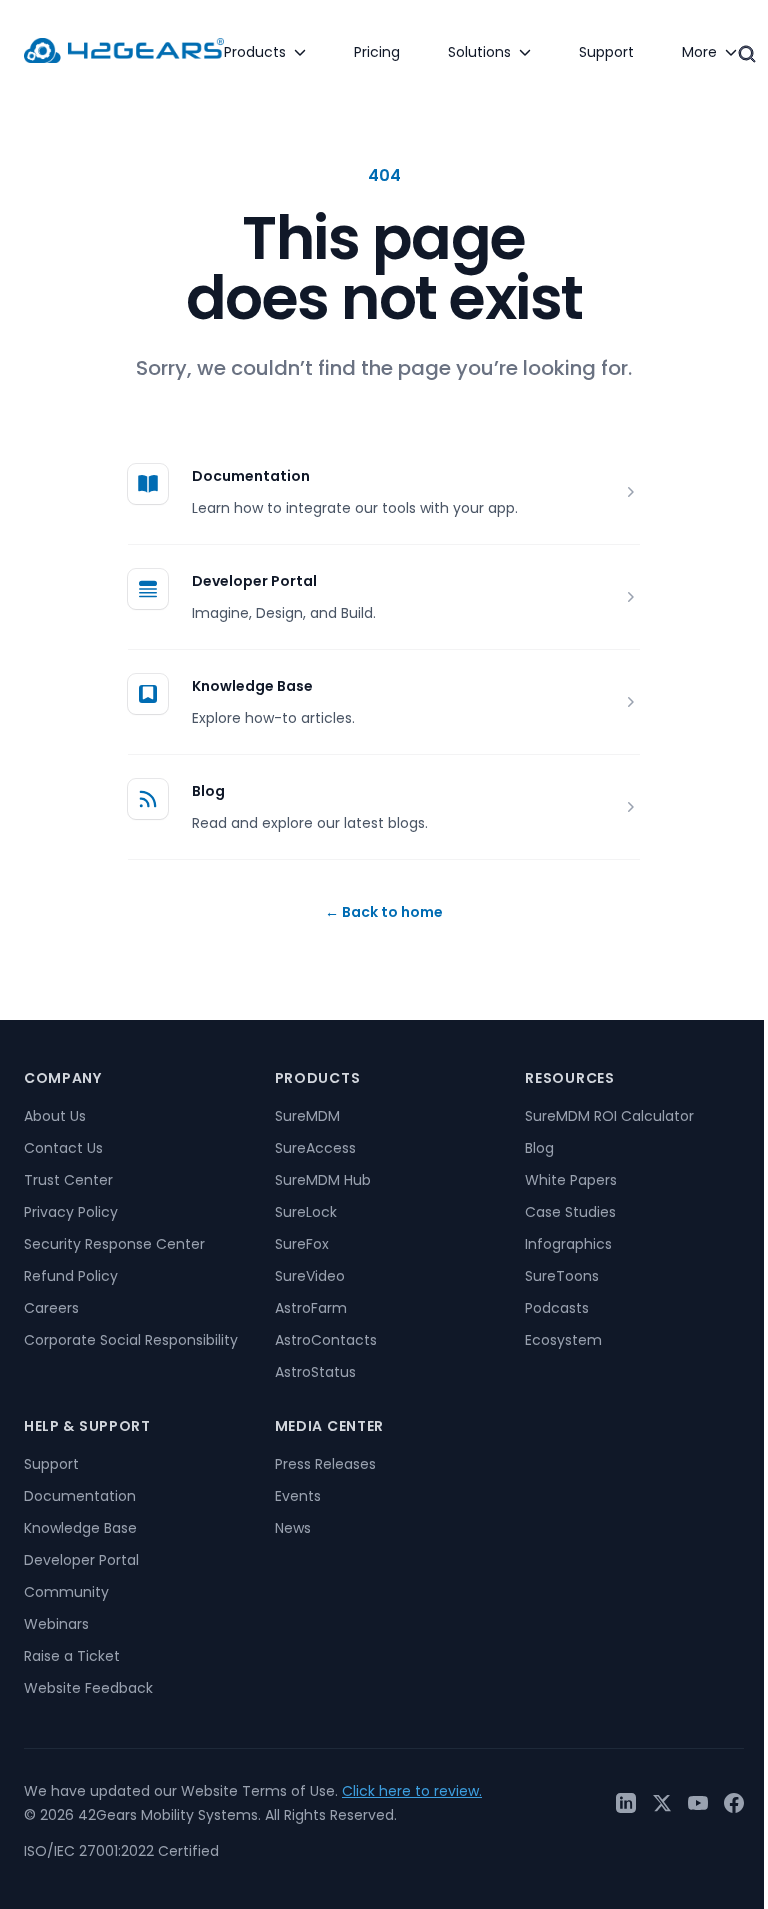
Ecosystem (563, 1340)
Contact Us (63, 1148)
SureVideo (310, 1276)
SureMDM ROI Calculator (609, 1116)
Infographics (568, 1244)
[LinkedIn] (626, 1803)
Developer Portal (254, 581)
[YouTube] (698, 1803)
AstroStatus (315, 1372)
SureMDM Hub (323, 1180)
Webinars (56, 1624)
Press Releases (325, 1464)
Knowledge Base (252, 686)
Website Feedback (88, 1688)
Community (66, 1592)
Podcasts (557, 1308)
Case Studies (570, 1212)
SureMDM (307, 1116)
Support (51, 1464)
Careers (51, 1308)
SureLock (306, 1212)
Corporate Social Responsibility (131, 1340)
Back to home (384, 912)
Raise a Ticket (72, 1656)
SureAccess (315, 1148)
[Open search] (747, 54)
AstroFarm (311, 1308)
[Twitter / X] (662, 1803)
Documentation (251, 476)
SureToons (562, 1276)
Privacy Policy (71, 1212)
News (293, 1528)
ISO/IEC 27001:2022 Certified (121, 1851)
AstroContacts (326, 1340)
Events (298, 1496)
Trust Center (68, 1180)
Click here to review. (412, 1791)
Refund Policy (71, 1276)
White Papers (571, 1180)
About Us (55, 1116)
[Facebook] (734, 1803)
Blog (208, 791)
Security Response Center (114, 1244)
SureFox (302, 1244)
